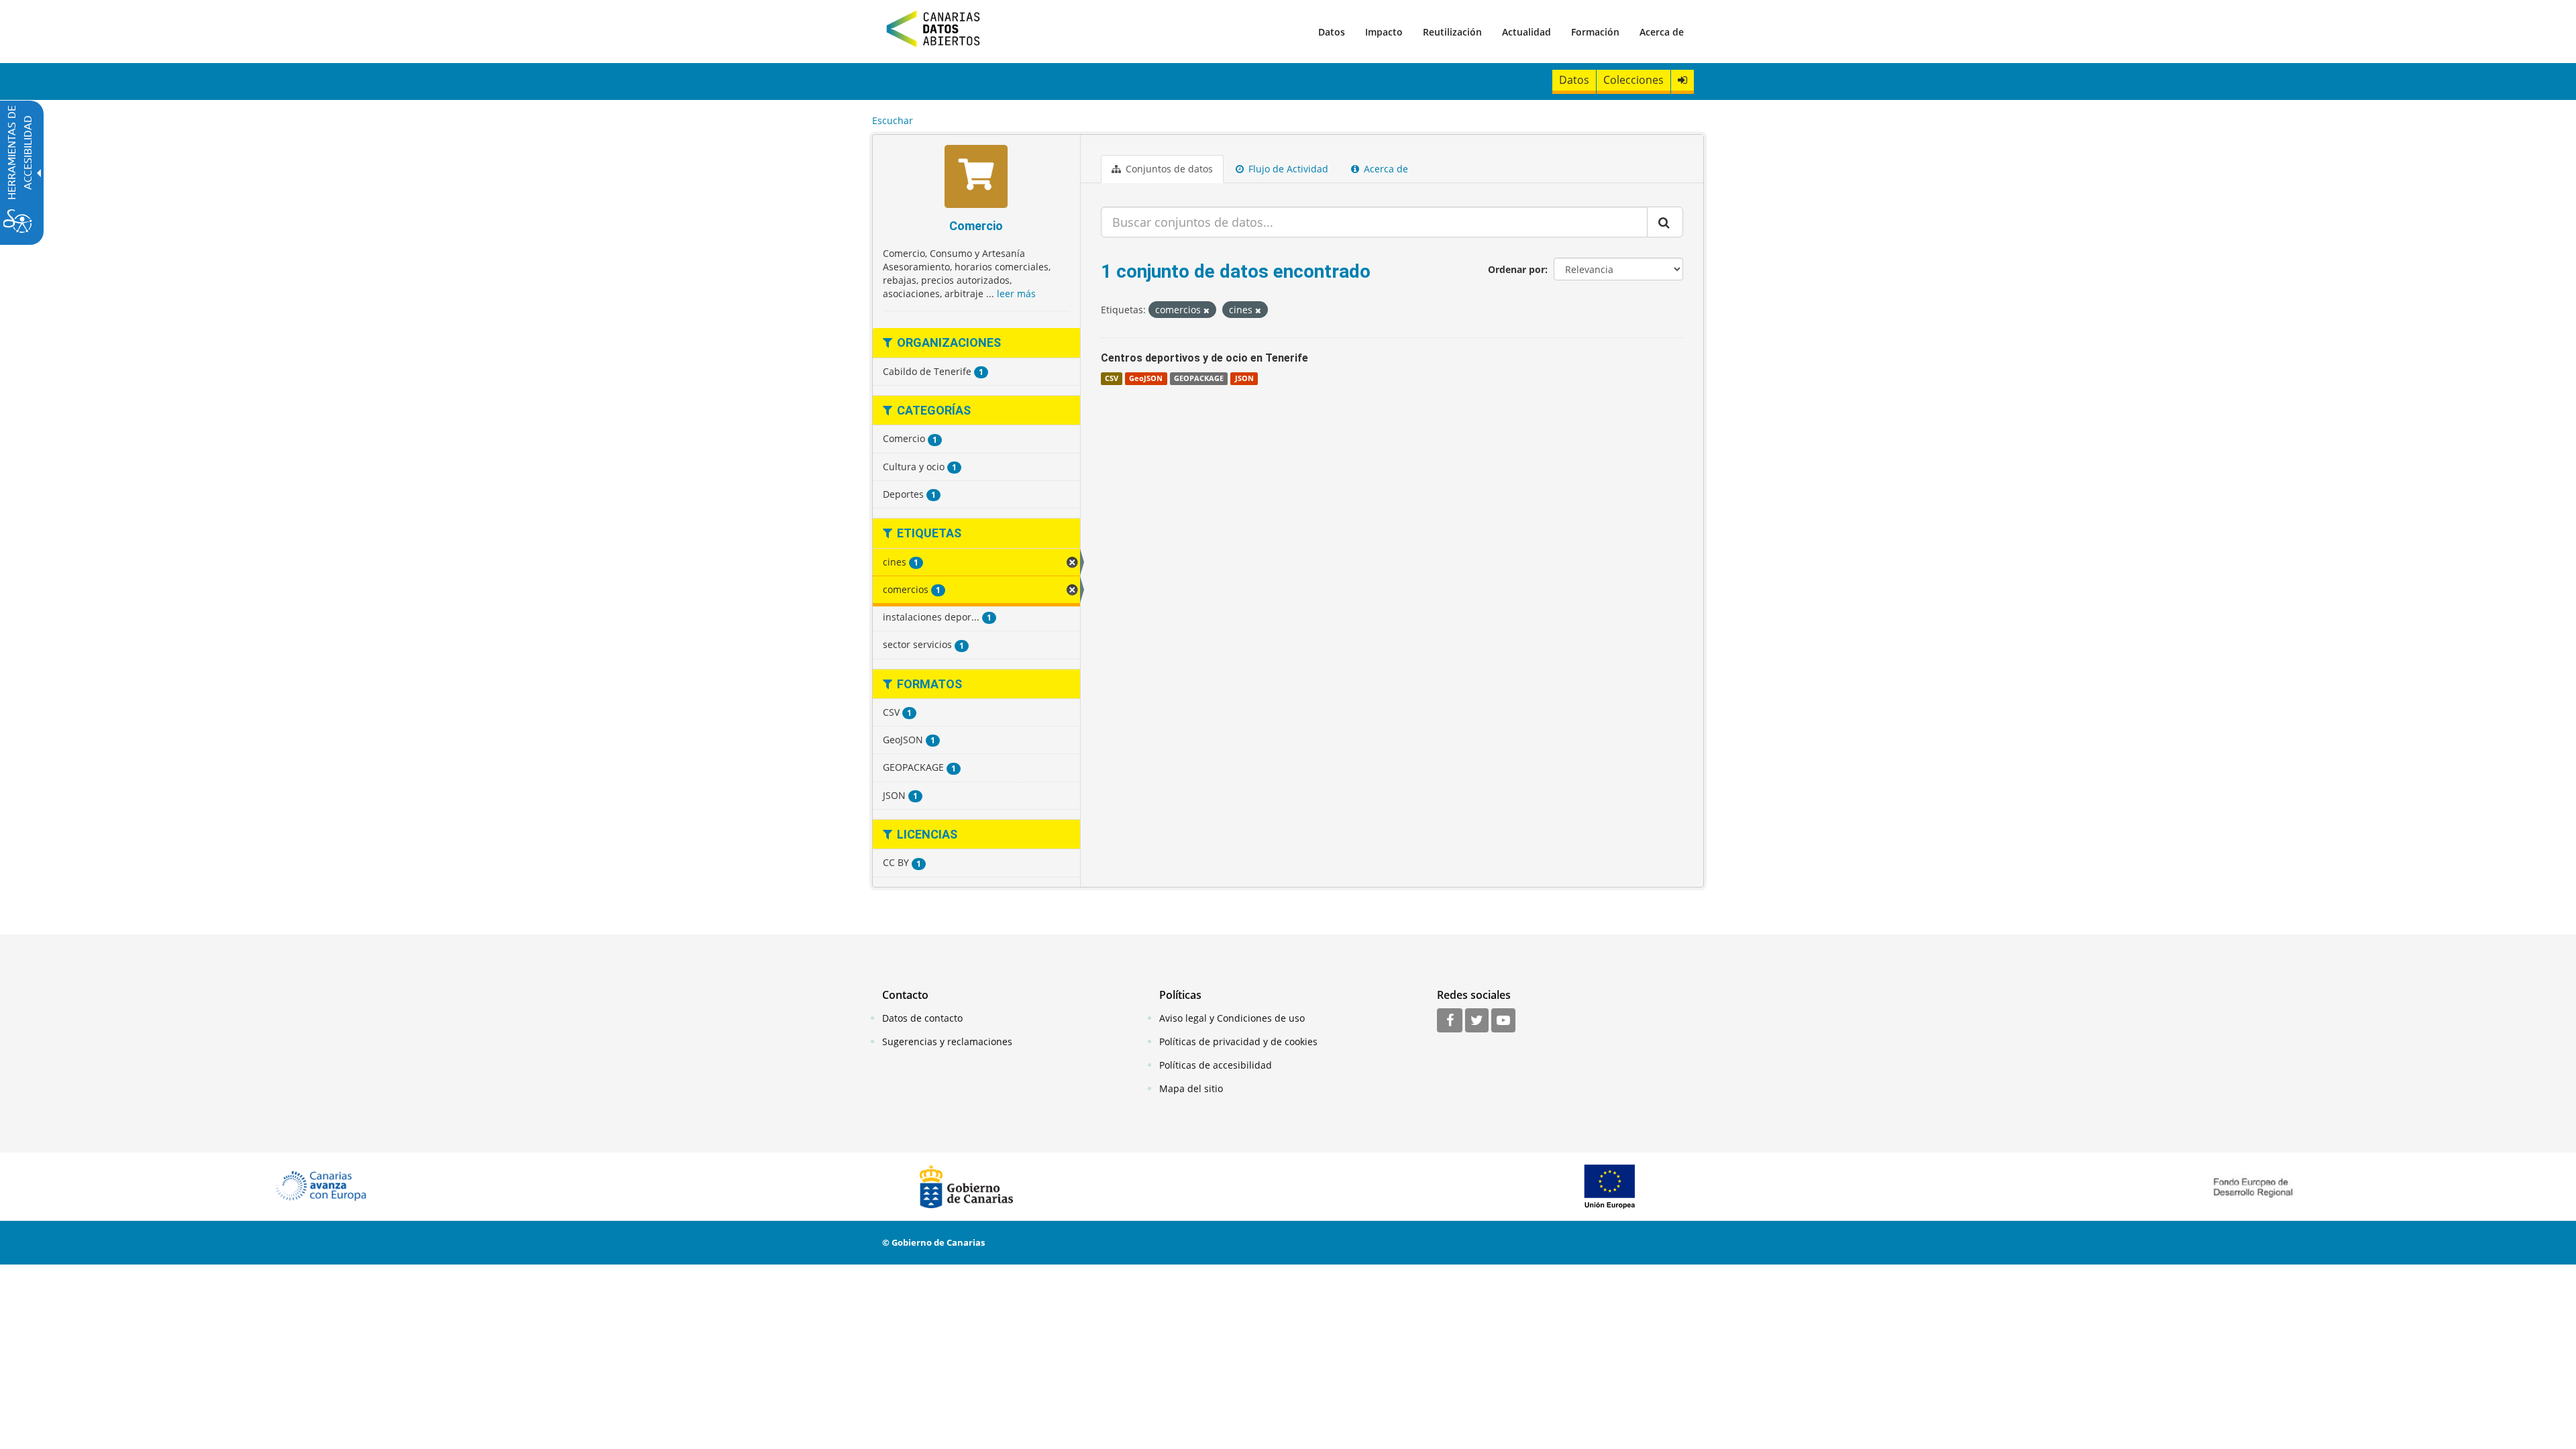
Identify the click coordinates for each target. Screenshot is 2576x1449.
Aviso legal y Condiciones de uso (1232, 1018)
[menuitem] (1332, 32)
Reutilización (1452, 32)
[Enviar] (1665, 222)
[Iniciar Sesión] (1682, 80)
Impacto (1384, 32)
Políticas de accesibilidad (1216, 1065)
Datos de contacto (922, 1018)
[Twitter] (1477, 1021)
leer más (1016, 293)
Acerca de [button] (1385, 169)
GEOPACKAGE (1199, 378)
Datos (1332, 32)
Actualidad (1526, 32)
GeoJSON (1146, 378)
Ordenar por (1516, 269)
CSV (1112, 378)
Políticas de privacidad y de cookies (1238, 1041)
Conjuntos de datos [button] (1168, 169)
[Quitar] (1206, 310)
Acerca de (1662, 32)
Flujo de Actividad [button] (1287, 169)
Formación (1595, 32)
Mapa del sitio (1191, 1088)
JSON (1244, 378)
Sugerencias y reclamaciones (947, 1041)
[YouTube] (1503, 1021)
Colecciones (1633, 80)
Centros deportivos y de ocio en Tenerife (1204, 358)
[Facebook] (1450, 1021)
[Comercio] (976, 178)
